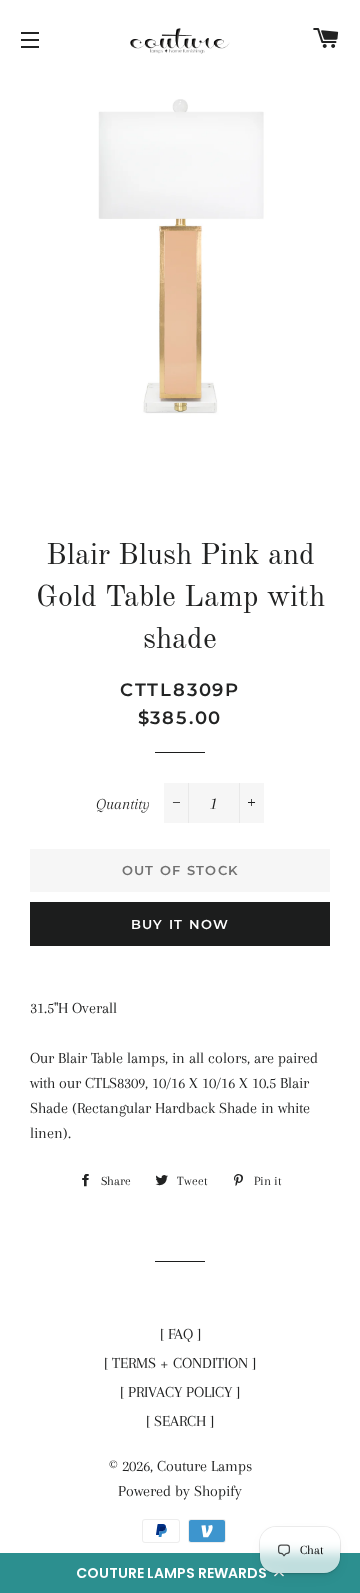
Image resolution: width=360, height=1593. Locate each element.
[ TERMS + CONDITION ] (180, 1363)
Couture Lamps (204, 1466)
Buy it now (180, 924)
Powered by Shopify (180, 1491)
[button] (180, 1573)
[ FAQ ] (180, 1334)
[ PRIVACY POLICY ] (180, 1392)
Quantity (123, 804)
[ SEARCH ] (180, 1421)
